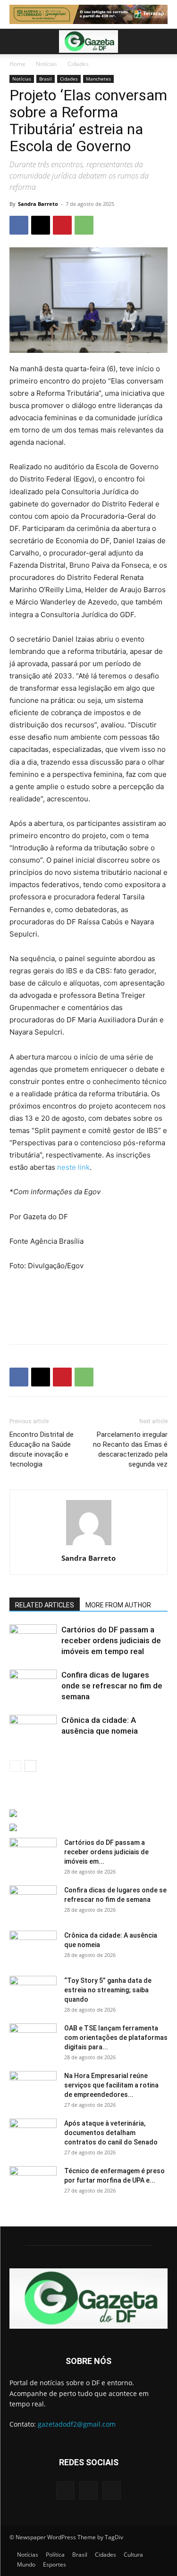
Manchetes (98, 79)
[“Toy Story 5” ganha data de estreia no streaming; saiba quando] (33, 1992)
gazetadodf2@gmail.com (77, 2424)
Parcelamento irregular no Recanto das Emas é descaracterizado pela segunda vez (130, 1449)
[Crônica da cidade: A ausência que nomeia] (33, 1731)
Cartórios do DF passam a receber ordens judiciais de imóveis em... (106, 1852)
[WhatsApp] (84, 225)
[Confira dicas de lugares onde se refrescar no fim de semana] (33, 1686)
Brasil (46, 79)
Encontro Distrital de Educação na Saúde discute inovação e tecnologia (42, 1449)
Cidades (78, 64)
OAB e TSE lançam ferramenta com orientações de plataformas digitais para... (116, 2038)
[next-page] (30, 1766)
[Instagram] (88, 2490)
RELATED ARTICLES (45, 1605)
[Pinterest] (62, 225)
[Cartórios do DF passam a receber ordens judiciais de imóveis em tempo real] (33, 1641)
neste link (73, 1167)
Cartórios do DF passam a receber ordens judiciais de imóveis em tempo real (111, 1640)
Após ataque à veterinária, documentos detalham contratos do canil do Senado (111, 2133)
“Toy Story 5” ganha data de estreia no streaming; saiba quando (108, 1990)
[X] (41, 225)
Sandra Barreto (38, 204)
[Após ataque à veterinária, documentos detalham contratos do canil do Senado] (33, 2135)
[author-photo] (89, 1545)
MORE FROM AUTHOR (118, 1605)
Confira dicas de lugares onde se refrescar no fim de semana (112, 1686)
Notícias (46, 64)
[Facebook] (19, 225)
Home (17, 64)
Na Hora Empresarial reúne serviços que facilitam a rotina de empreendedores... (111, 2085)
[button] (16, 41)
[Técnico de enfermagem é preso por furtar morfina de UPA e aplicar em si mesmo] (33, 2183)
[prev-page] (15, 1766)
